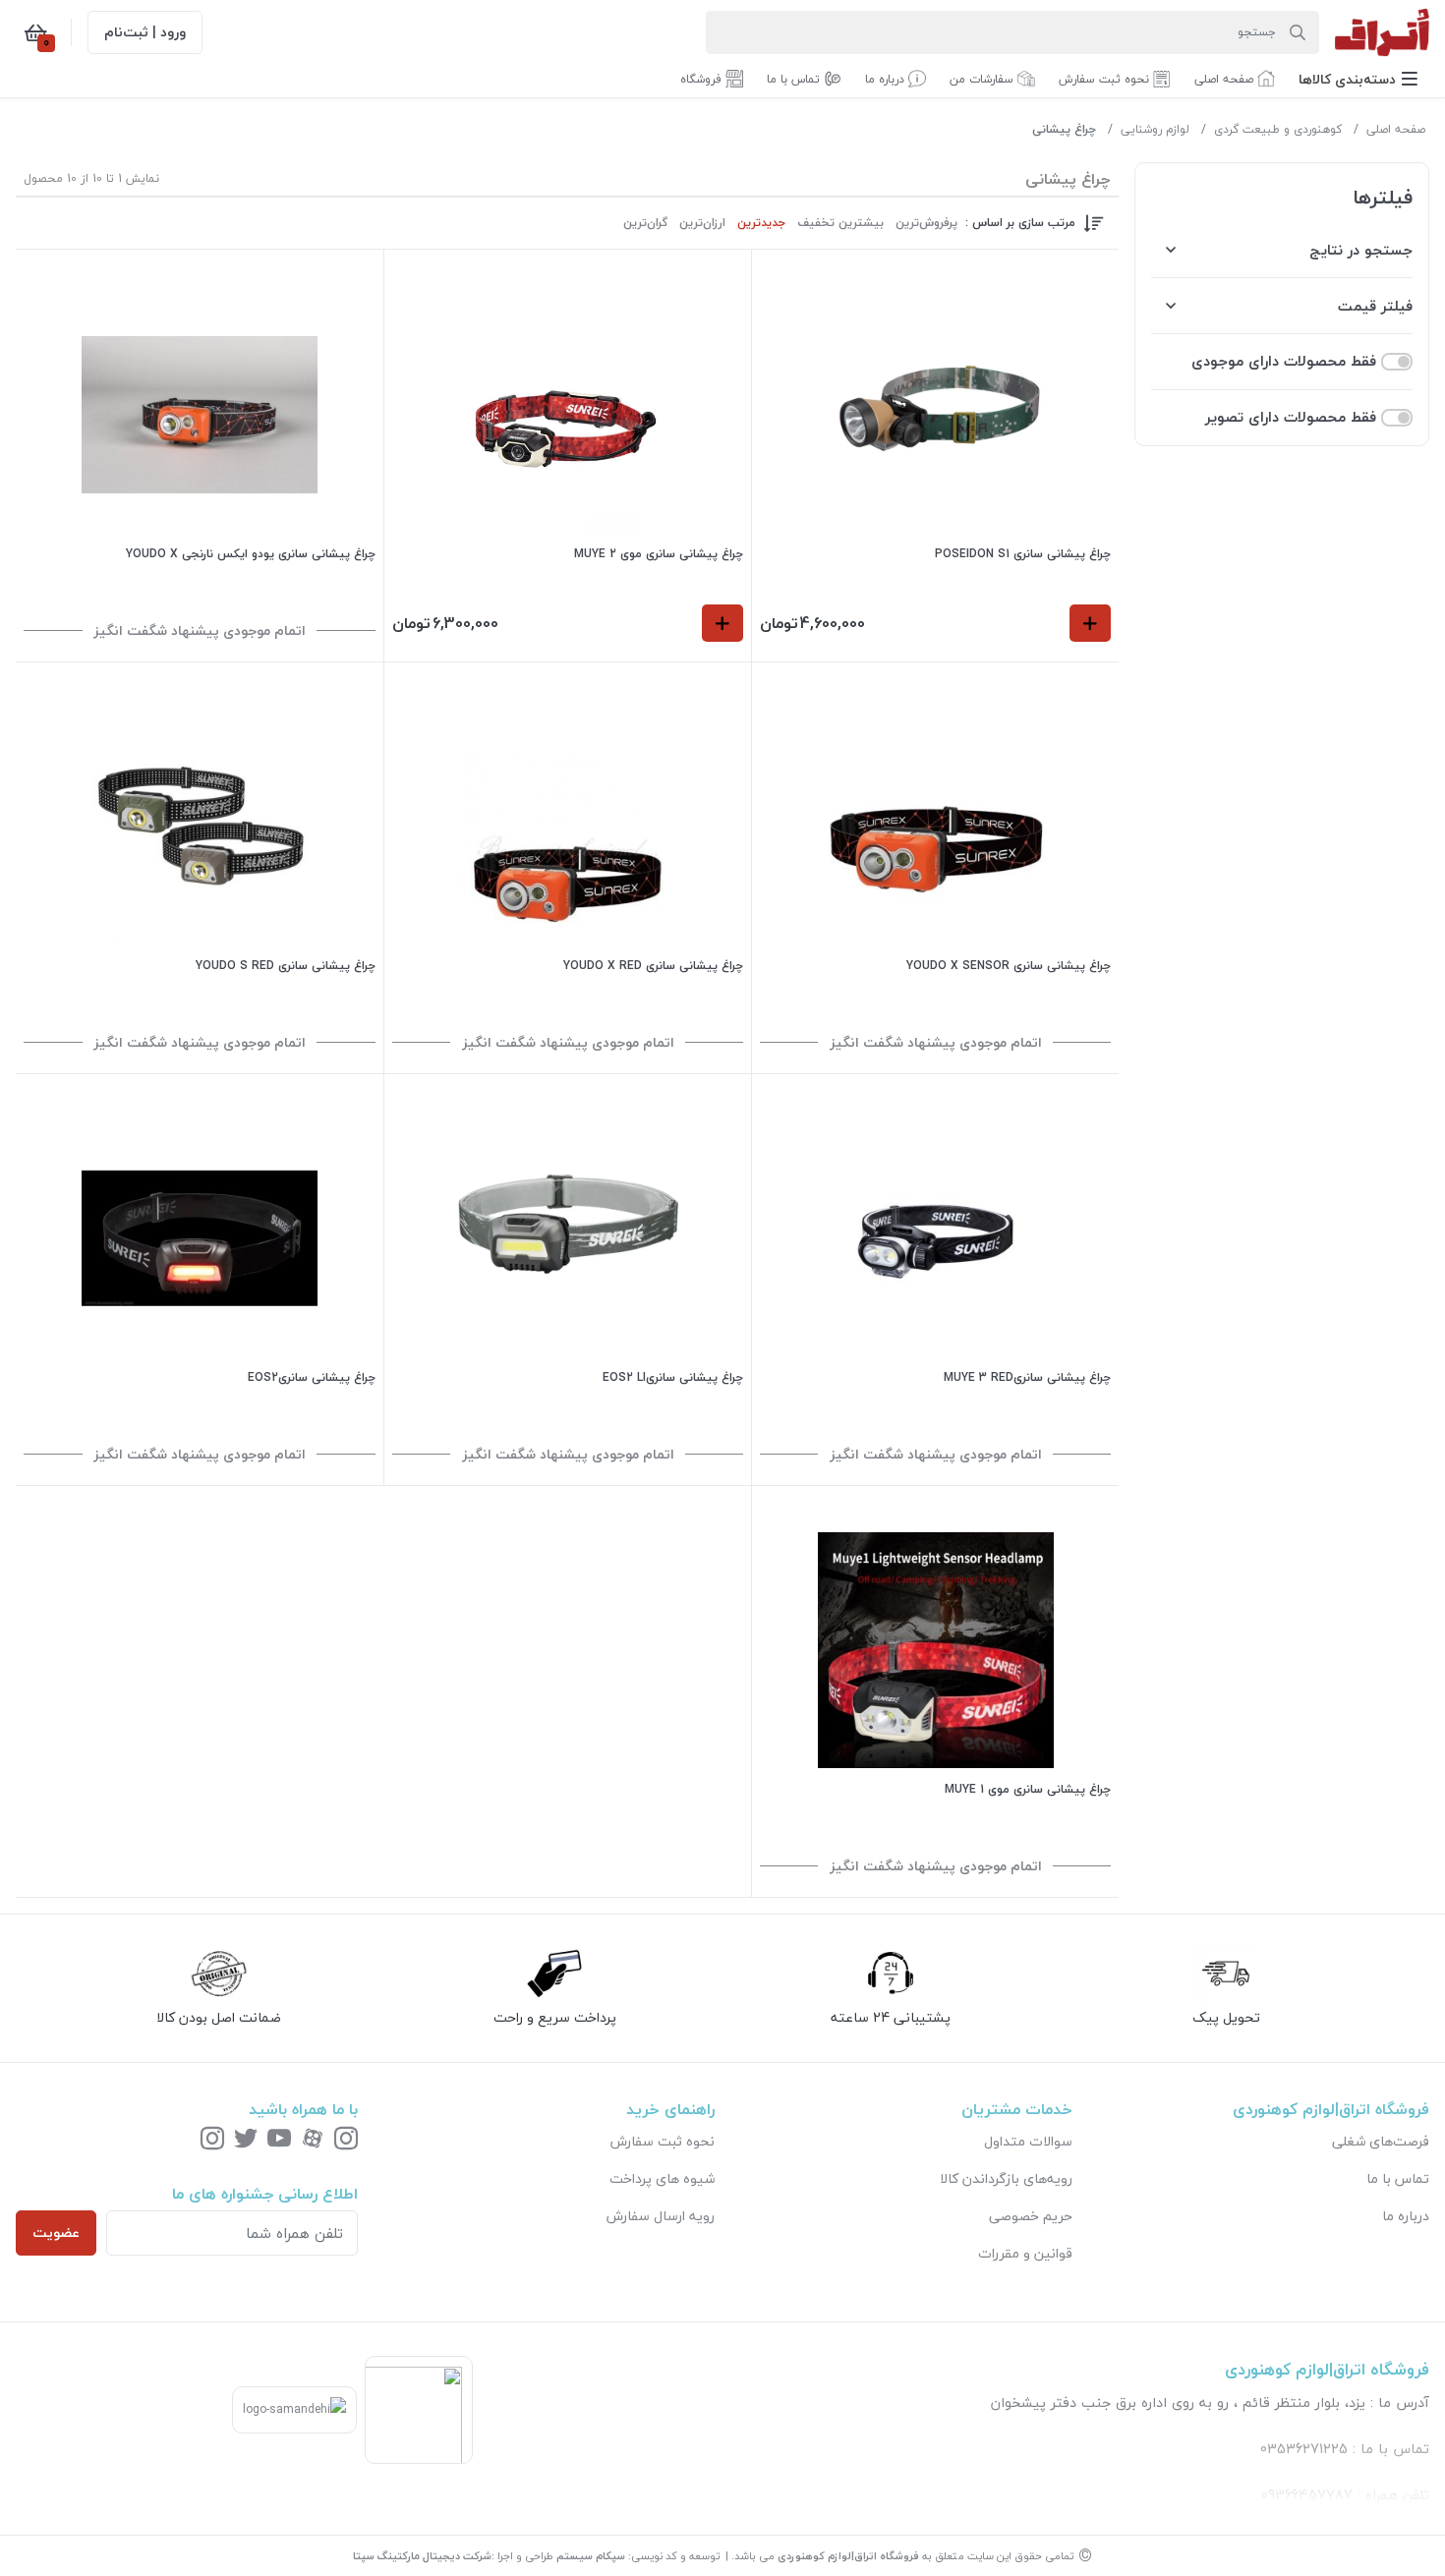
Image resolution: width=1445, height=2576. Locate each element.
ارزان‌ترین (702, 223)
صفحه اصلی (1396, 129)
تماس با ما (1398, 2178)
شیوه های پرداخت (662, 2178)
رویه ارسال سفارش (661, 2216)
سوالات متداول (1028, 2141)
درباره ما (1406, 2216)
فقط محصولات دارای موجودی (1284, 361)
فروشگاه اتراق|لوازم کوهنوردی (848, 2556)
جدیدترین (761, 223)
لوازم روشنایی (1155, 129)
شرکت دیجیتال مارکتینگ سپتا (422, 2556)
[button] (1358, 79)
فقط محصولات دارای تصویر (1291, 417)
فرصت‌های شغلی (1381, 2141)
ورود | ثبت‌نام (145, 32)
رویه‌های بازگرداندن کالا (1006, 2178)
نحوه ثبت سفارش (663, 2141)
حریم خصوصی (1031, 2216)
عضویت (56, 2233)
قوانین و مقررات (1025, 2253)
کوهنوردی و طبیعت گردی (1278, 129)
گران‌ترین (645, 223)
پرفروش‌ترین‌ (926, 223)
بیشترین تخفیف (840, 223)
